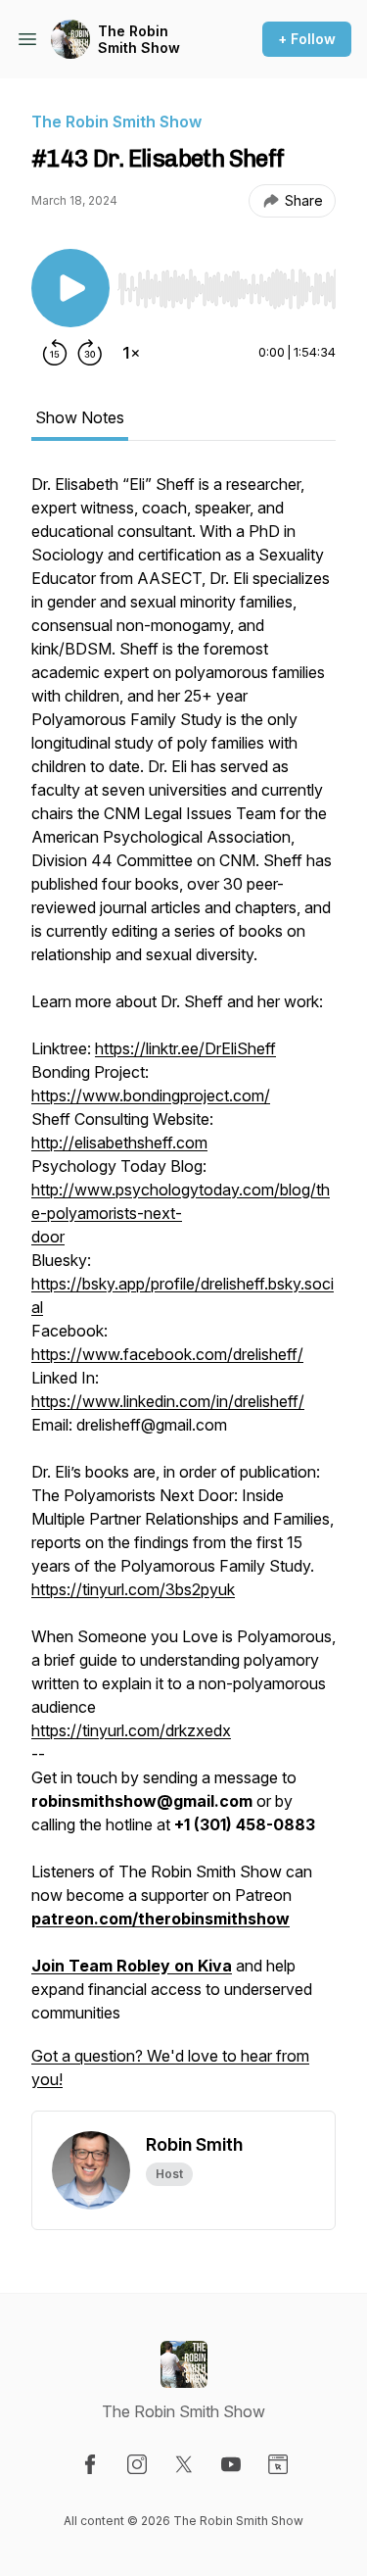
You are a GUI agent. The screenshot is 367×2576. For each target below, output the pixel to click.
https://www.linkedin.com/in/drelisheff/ (168, 1401)
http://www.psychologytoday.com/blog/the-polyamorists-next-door (181, 1213)
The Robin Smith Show (139, 40)
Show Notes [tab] (80, 417)
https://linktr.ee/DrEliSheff (185, 1048)
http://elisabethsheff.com (119, 1142)
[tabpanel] (183, 1291)
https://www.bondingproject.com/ (151, 1095)
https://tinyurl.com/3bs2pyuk (133, 1589)
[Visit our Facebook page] (90, 2464)
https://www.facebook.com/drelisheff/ (167, 1354)
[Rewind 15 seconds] (55, 353)
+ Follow (307, 39)
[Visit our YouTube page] (231, 2464)
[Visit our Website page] (278, 2464)
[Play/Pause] (70, 288)
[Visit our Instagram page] (137, 2464)
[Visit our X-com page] (184, 2464)
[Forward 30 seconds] (90, 353)
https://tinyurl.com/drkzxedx (131, 1730)
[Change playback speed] (131, 353)
